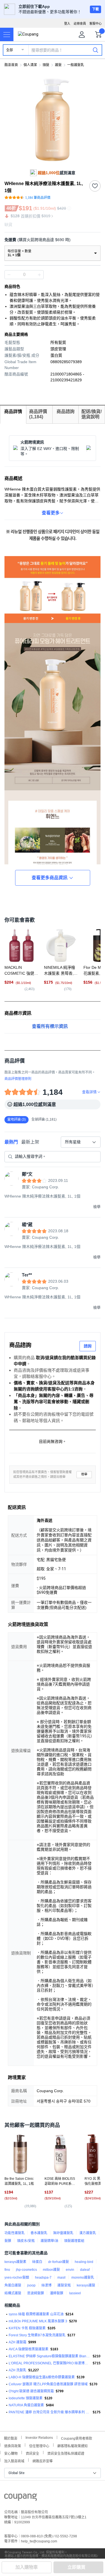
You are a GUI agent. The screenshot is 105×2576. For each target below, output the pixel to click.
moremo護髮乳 (83, 2278)
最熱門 (11, 1142)
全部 (10, 50)
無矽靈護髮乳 (63, 2233)
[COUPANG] (21, 2498)
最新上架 (30, 1142)
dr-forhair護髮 (59, 2262)
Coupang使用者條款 (77, 2438)
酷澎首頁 (11, 65)
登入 (67, 24)
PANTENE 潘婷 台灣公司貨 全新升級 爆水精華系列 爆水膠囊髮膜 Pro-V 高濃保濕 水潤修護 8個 (50, 2412)
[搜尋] (95, 50)
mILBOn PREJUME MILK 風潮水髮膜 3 (38, 2321)
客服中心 (95, 24)
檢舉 (84, 1474)
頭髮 (46, 65)
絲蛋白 (37, 2262)
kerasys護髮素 (15, 2262)
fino (7, 2270)
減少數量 (39, 275)
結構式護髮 (13, 2293)
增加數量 (9, 275)
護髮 (58, 65)
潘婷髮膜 (57, 2293)
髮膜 (8, 2241)
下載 (95, 9)
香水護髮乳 (39, 2233)
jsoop (31, 2285)
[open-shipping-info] (51, 240)
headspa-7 (43, 2278)
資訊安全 (32, 2453)
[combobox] (81, 1142)
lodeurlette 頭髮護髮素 (26, 2398)
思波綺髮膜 (36, 2293)
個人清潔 (30, 65)
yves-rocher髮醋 (17, 2278)
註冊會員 (80, 24)
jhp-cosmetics (26, 2270)
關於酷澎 (11, 2438)
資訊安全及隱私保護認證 (66, 2453)
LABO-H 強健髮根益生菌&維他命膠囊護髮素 (42, 2377)
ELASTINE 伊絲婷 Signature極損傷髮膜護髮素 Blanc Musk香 (50, 2356)
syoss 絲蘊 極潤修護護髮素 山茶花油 (36, 2314)
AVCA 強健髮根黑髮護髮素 (29, 2349)
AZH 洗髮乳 (17, 2370)
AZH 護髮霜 (17, 2342)
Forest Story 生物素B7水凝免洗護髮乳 (37, 2335)
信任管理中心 (39, 2445)
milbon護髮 (51, 2270)
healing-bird (84, 2262)
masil (61, 2278)
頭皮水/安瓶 (26, 2241)
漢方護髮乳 (88, 2233)
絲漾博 (46, 2285)
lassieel (75, 2293)
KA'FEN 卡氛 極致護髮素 (27, 2328)
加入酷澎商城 (14, 2461)
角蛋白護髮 (13, 2285)
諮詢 (88, 1346)
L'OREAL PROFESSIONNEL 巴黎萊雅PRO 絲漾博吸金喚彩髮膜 (50, 2363)
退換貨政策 (13, 2445)
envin (70, 2270)
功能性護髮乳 (15, 2233)
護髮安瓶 (64, 2285)
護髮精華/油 (49, 2241)
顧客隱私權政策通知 (73, 2445)
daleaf (85, 2270)
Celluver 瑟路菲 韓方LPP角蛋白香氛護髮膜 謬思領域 (48, 2384)
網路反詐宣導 (43, 2461)
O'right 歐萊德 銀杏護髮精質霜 (31, 2391)
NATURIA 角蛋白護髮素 (26, 2405)
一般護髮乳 (76, 65)
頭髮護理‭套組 (74, 2241)
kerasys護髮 (86, 2285)
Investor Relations (39, 2437)
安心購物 (11, 2453)
